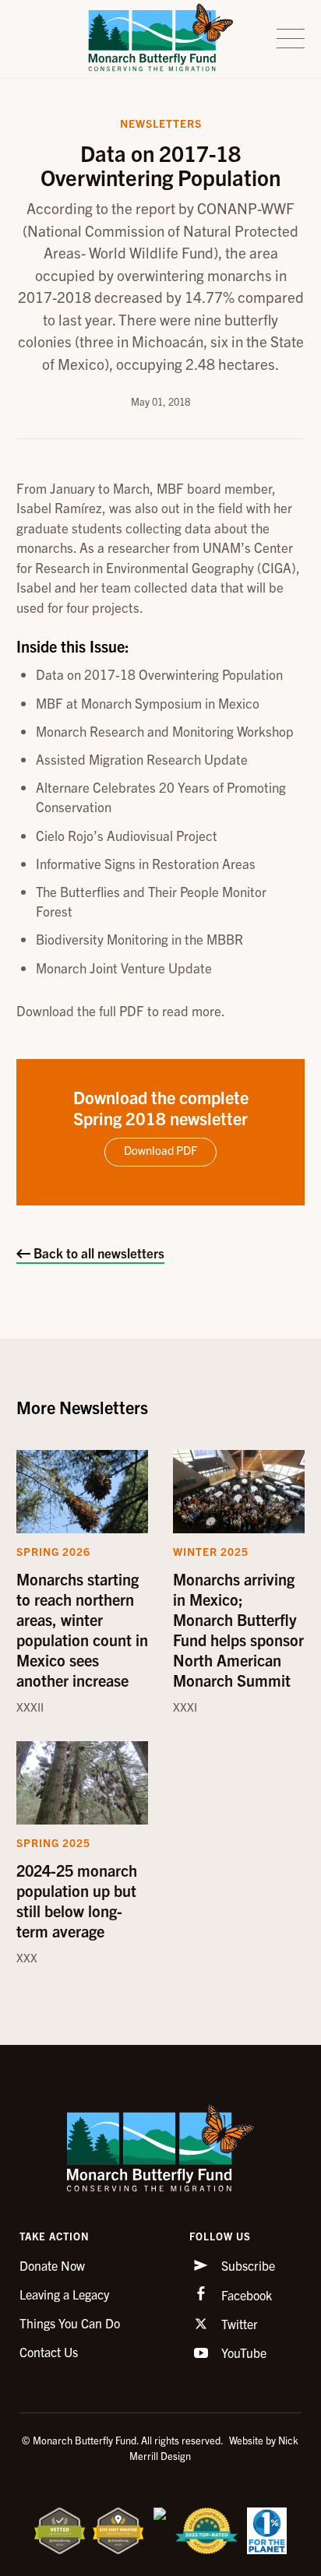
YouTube (242, 2353)
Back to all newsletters (97, 1253)
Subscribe (247, 2265)
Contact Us (49, 2352)
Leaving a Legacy (64, 2294)
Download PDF (160, 1150)
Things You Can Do (70, 2323)
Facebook (245, 2295)
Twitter (238, 2324)
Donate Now (52, 2265)
